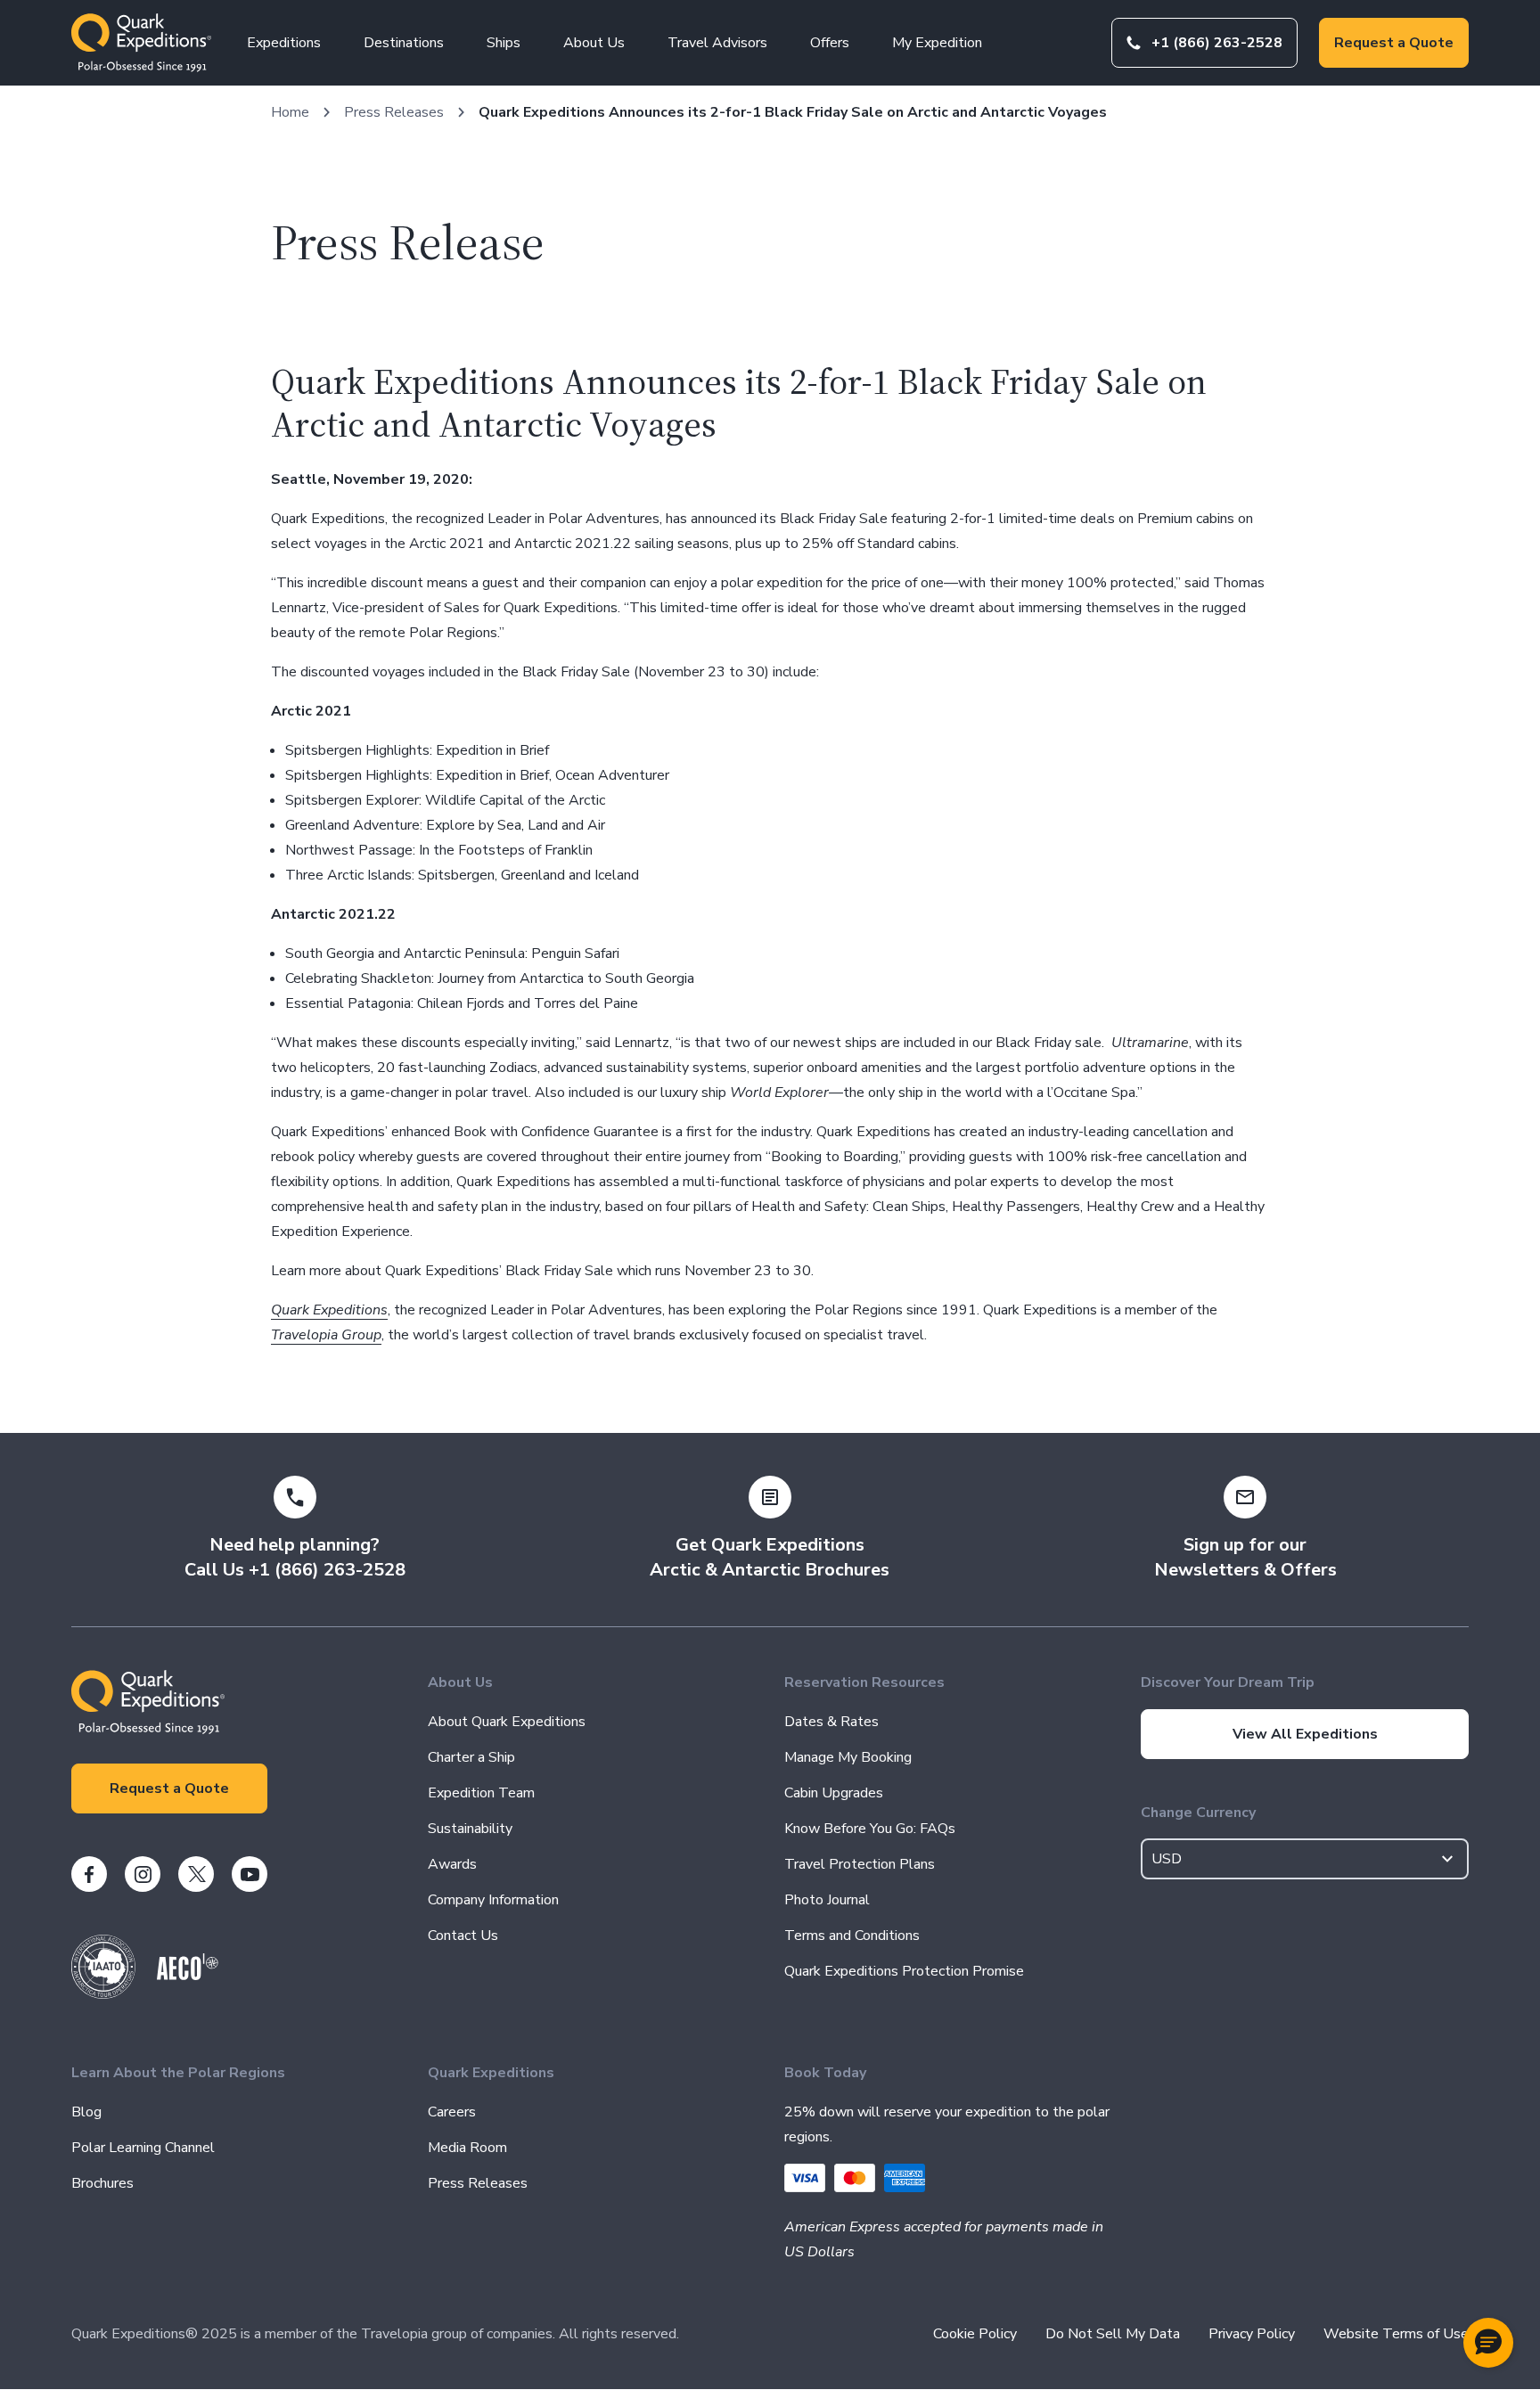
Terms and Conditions (852, 1936)
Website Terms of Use (1396, 2334)
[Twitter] (196, 1874)
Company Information (493, 1900)
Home (290, 112)
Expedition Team (481, 1793)
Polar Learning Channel (143, 2148)
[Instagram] (143, 1874)
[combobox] (1305, 1859)
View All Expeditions (1305, 1734)
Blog (86, 2112)
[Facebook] (89, 1874)
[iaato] (103, 1994)
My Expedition (937, 43)
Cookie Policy (975, 2334)
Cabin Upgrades (834, 1793)
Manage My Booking (848, 1757)
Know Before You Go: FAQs (870, 1829)
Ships (504, 43)
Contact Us (463, 1936)
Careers (452, 2112)
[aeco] (188, 1976)
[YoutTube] (250, 1874)
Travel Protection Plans (860, 1864)
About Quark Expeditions (507, 1722)
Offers (830, 43)
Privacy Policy (1252, 2334)
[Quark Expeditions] (141, 43)
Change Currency (1198, 1813)
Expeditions (284, 43)
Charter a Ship (471, 1757)
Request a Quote (1394, 43)
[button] (1488, 2343)
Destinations (404, 43)
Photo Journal (827, 1900)
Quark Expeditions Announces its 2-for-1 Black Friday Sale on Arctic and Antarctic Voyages (793, 112)
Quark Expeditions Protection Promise (904, 1971)
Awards (452, 1864)
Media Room (467, 2148)
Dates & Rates (831, 1722)
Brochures (102, 2183)
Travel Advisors (717, 43)
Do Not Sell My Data (1113, 2334)
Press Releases (394, 112)
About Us (594, 43)
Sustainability (470, 1829)
